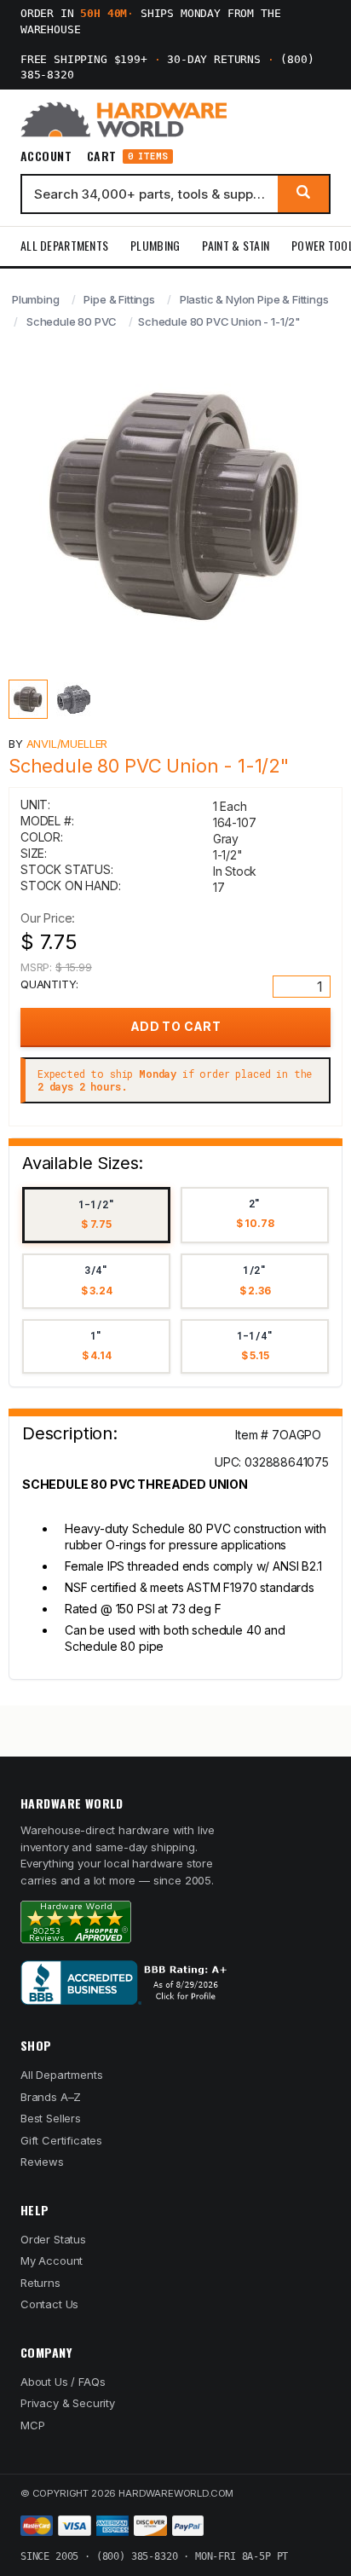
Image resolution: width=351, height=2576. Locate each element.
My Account (52, 2261)
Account (46, 156)
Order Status (53, 2239)
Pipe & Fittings (119, 299)
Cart (127, 156)
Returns (40, 2283)
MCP (33, 2425)
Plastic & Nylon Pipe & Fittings (254, 299)
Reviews (42, 2162)
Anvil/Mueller (67, 744)
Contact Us (49, 2304)
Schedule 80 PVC (72, 321)
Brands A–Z (51, 2097)
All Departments (64, 245)
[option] (96, 1216)
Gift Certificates (61, 2140)
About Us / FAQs (63, 2382)
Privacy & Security (68, 2403)
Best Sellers (51, 2118)
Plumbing (155, 245)
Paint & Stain (236, 245)
